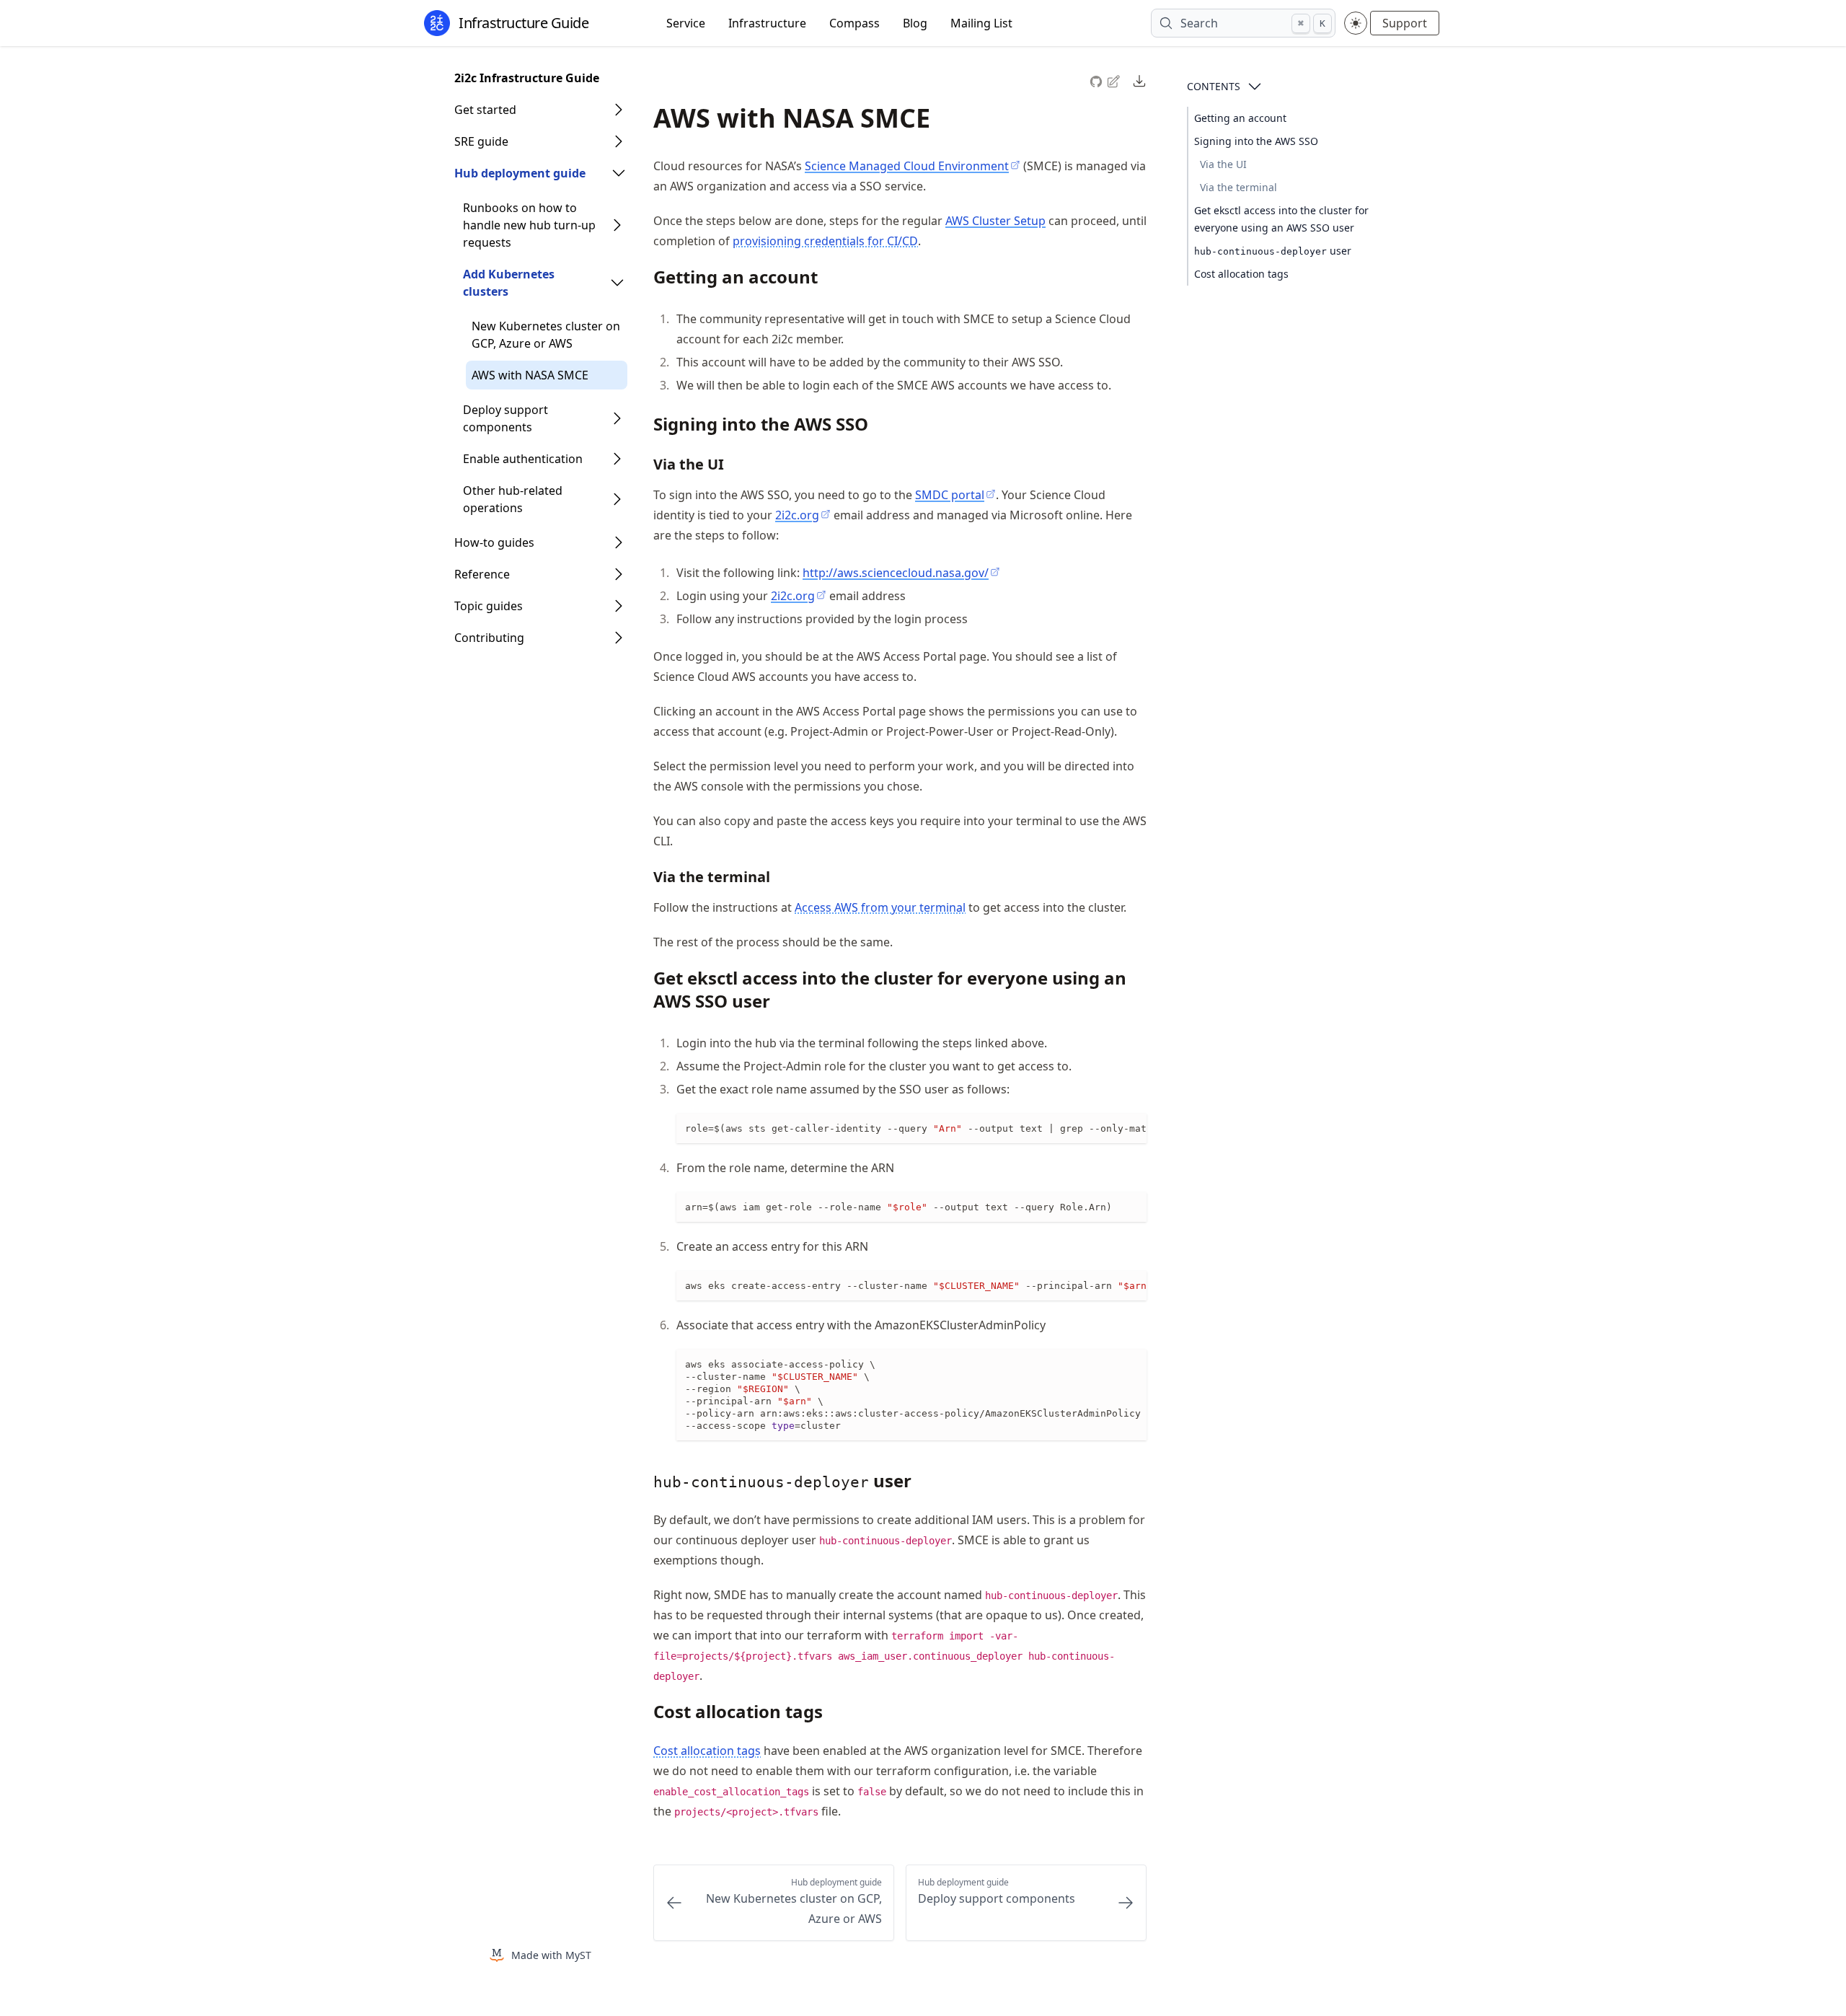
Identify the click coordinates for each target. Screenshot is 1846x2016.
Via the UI (1223, 164)
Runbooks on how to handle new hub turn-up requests (529, 225)
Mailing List (981, 23)
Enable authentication (523, 459)
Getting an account (1240, 118)
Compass (854, 23)
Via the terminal (1238, 187)
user (1273, 251)
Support (1405, 23)
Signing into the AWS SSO (1256, 141)
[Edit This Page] (1115, 80)
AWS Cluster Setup (995, 221)
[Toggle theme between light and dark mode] (1356, 23)
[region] (911, 1128)
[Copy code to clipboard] (1135, 1125)
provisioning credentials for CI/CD (825, 241)
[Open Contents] (1255, 87)
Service (686, 23)
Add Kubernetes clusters (509, 283)
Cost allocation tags (1241, 274)
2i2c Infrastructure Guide (527, 78)
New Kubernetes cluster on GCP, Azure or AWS (546, 335)
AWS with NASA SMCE (530, 375)
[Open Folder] (619, 110)
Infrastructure (767, 23)
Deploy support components (505, 418)
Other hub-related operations (513, 499)
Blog (915, 23)
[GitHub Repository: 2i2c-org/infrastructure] (1098, 80)
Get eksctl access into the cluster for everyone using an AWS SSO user (1281, 219)
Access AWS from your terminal (880, 907)
